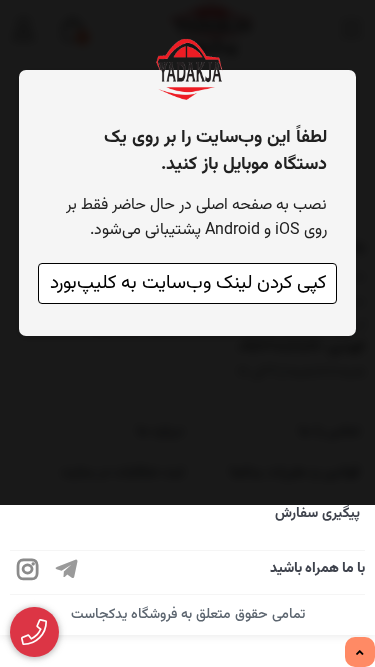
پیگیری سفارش (317, 514)
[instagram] (28, 572)
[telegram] (67, 572)
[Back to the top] (360, 653)
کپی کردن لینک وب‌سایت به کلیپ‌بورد (188, 283)
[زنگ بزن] (34, 632)
